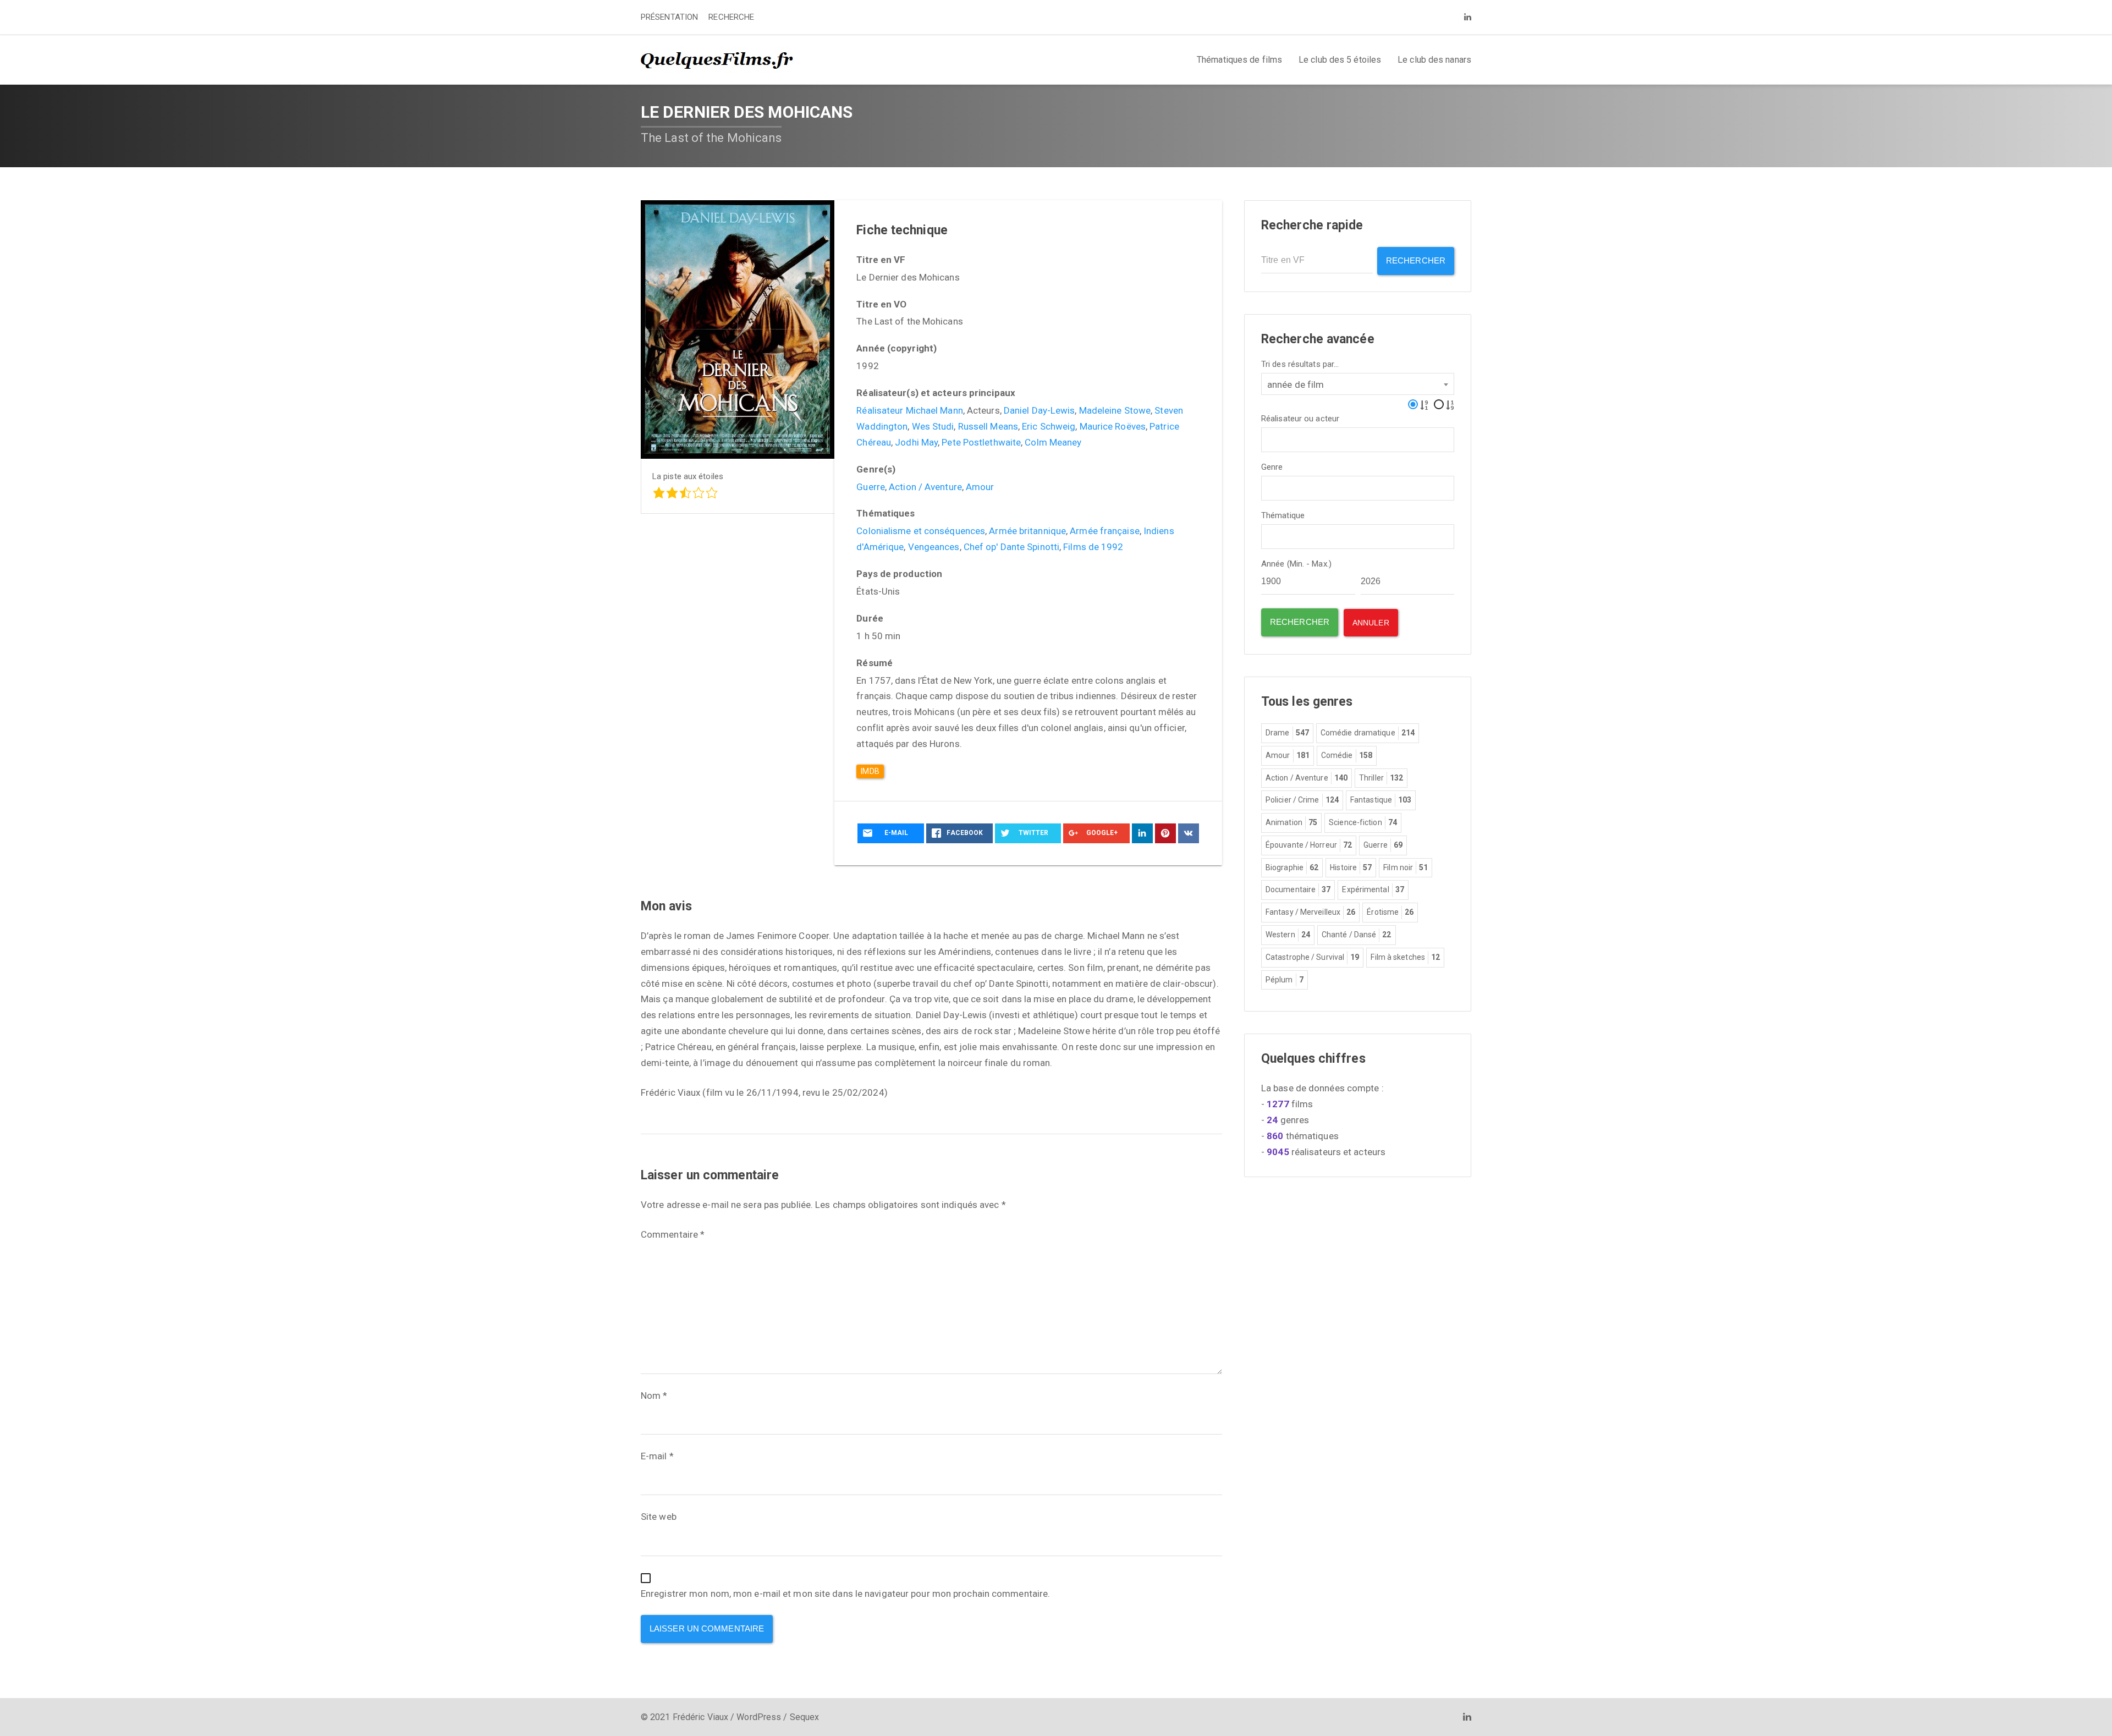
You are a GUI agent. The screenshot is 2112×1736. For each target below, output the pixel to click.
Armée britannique (1027, 531)
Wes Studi (933, 426)
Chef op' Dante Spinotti (1011, 547)
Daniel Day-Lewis (1039, 410)
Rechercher (1416, 260)
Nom (654, 1396)
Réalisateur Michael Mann (909, 410)
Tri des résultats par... (1300, 364)
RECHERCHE (731, 17)
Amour (980, 487)
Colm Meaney (1053, 442)
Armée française (1105, 531)
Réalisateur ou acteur (1300, 419)
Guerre (871, 487)
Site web (659, 1517)
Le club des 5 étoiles (1340, 60)
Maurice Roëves (1113, 426)
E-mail (657, 1456)
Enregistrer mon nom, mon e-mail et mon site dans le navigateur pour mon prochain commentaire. (845, 1594)
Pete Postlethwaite (981, 442)
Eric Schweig (1049, 426)
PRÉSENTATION (669, 17)
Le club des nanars (1434, 60)
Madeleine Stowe (1115, 410)
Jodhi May (916, 442)
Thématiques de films (1239, 60)
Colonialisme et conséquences (921, 531)
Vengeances (934, 547)
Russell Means (988, 426)
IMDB (870, 771)
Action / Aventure (925, 487)
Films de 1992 (1093, 547)
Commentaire (673, 1234)
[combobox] (1358, 384)
